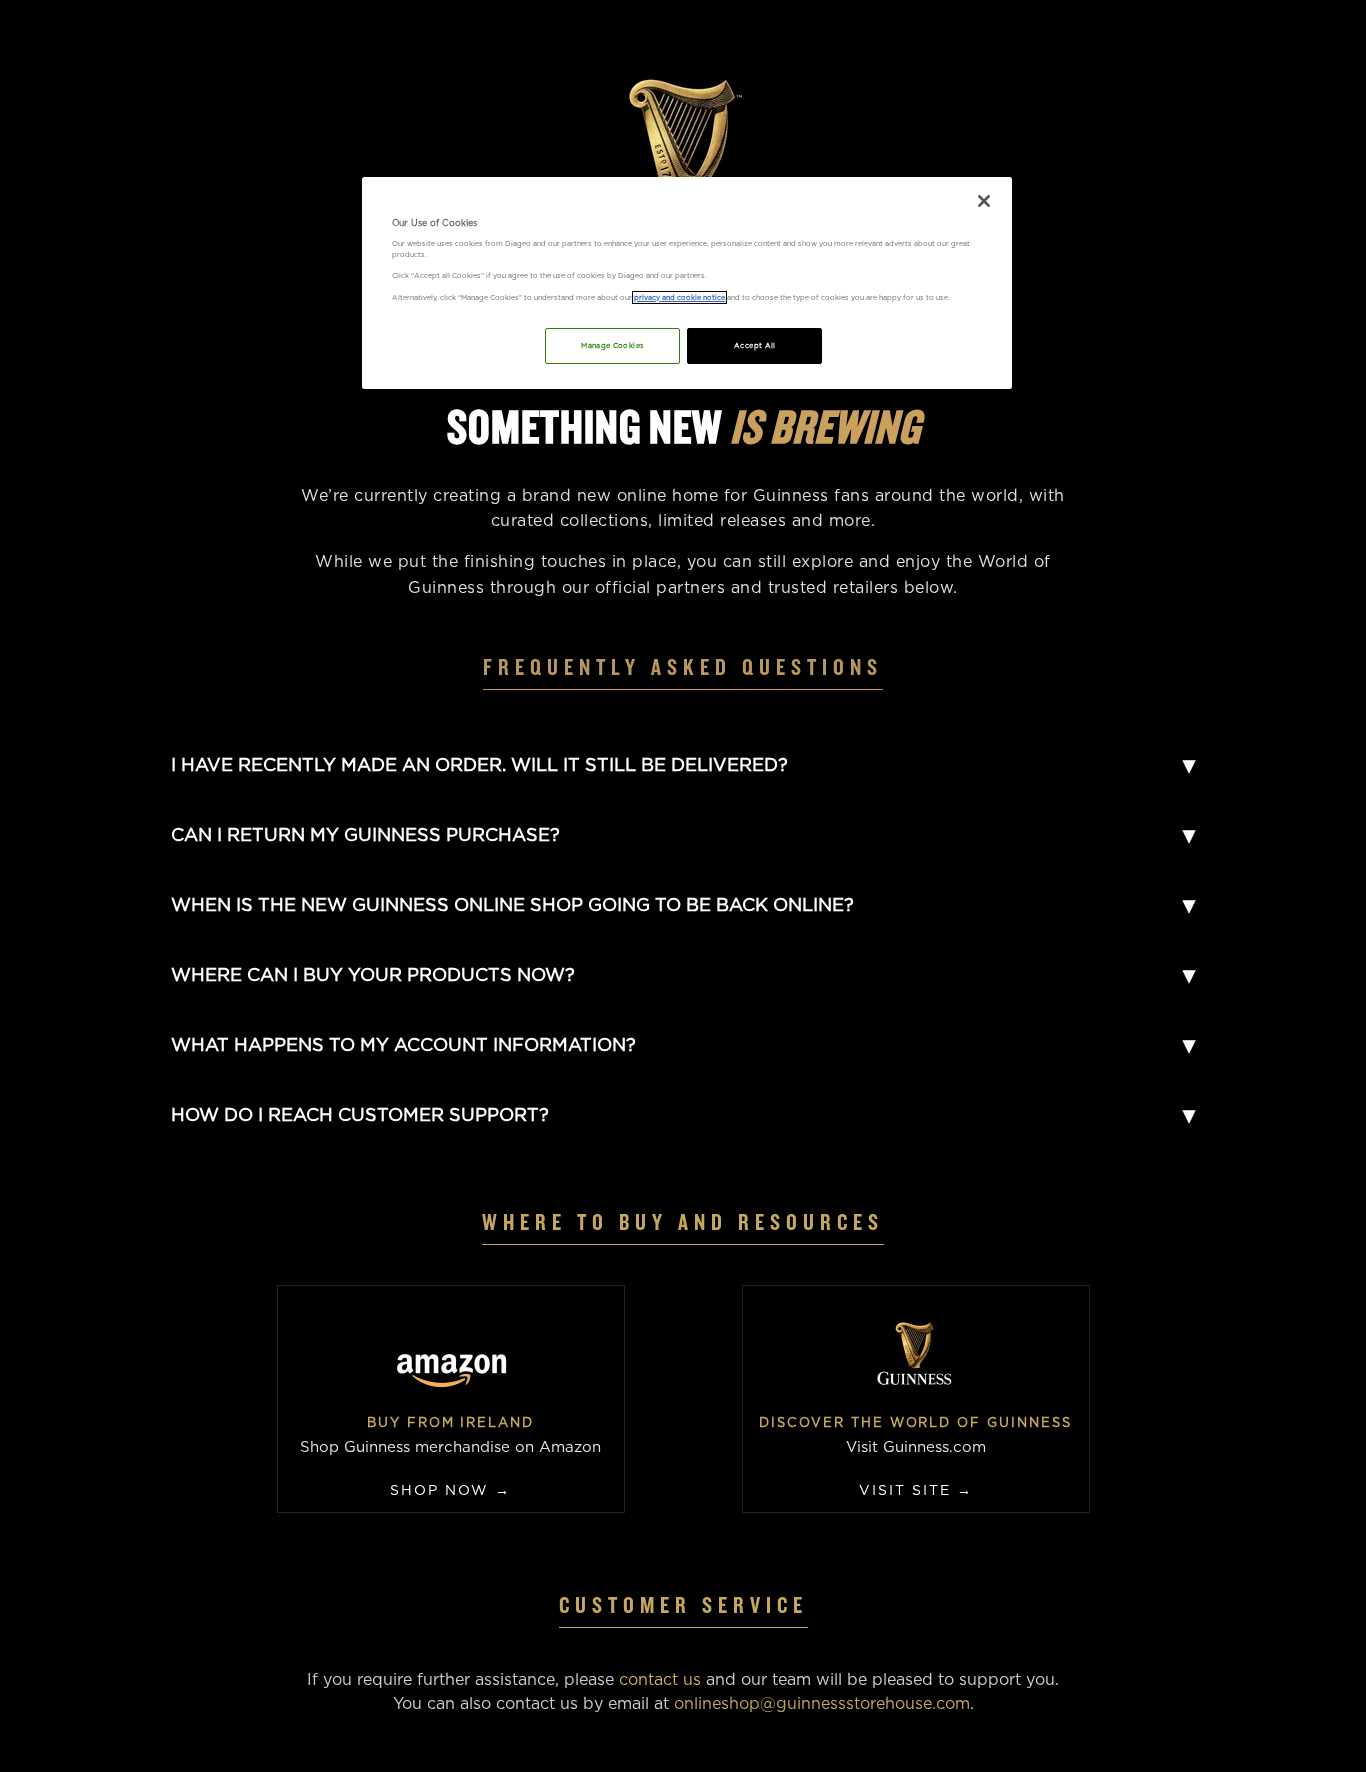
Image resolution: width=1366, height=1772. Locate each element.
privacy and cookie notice (679, 297)
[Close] (984, 201)
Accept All (755, 345)
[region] (687, 283)
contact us (660, 1679)
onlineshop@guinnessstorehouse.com (822, 1703)
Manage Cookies (612, 345)
